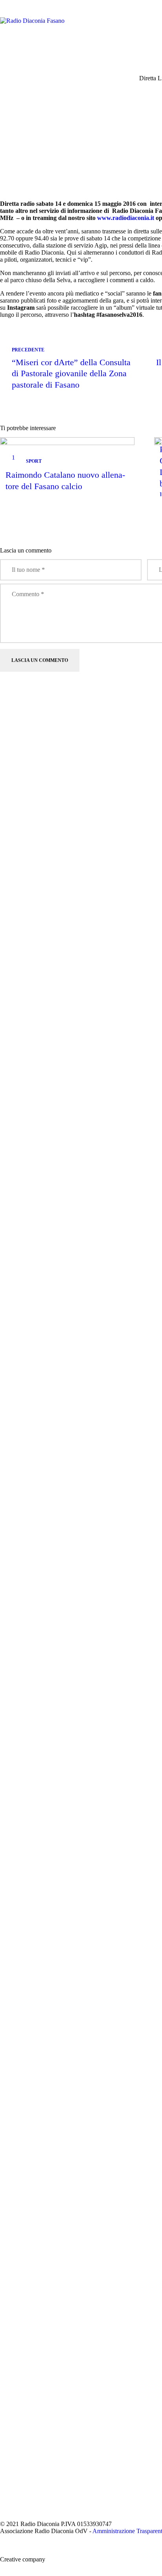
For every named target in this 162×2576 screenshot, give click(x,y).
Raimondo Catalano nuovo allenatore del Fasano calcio (65, 480)
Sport (34, 461)
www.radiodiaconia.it (126, 218)
